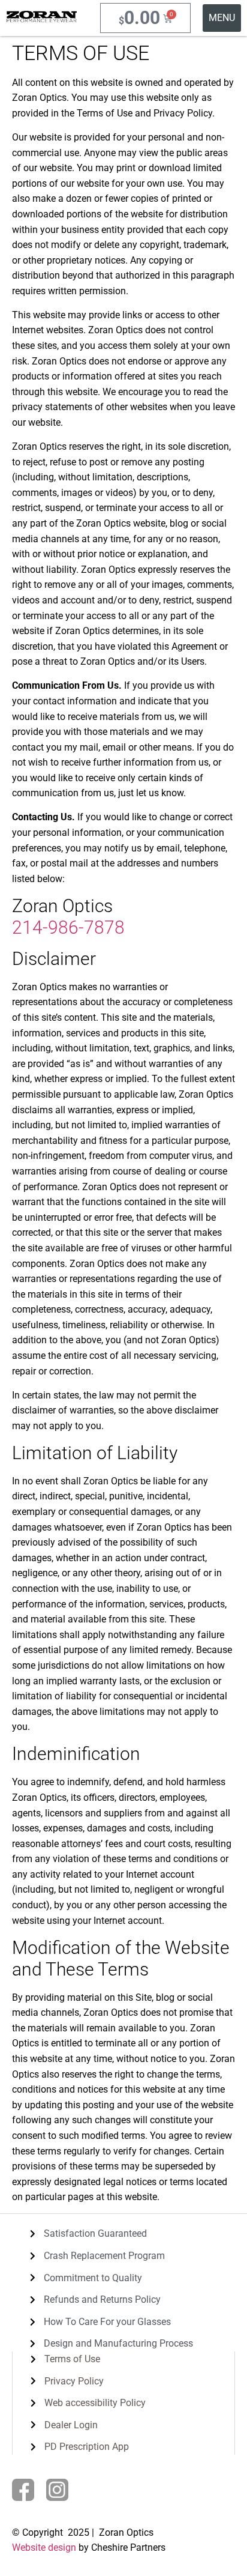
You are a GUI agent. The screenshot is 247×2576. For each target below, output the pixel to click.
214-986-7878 (68, 927)
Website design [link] (44, 2547)
